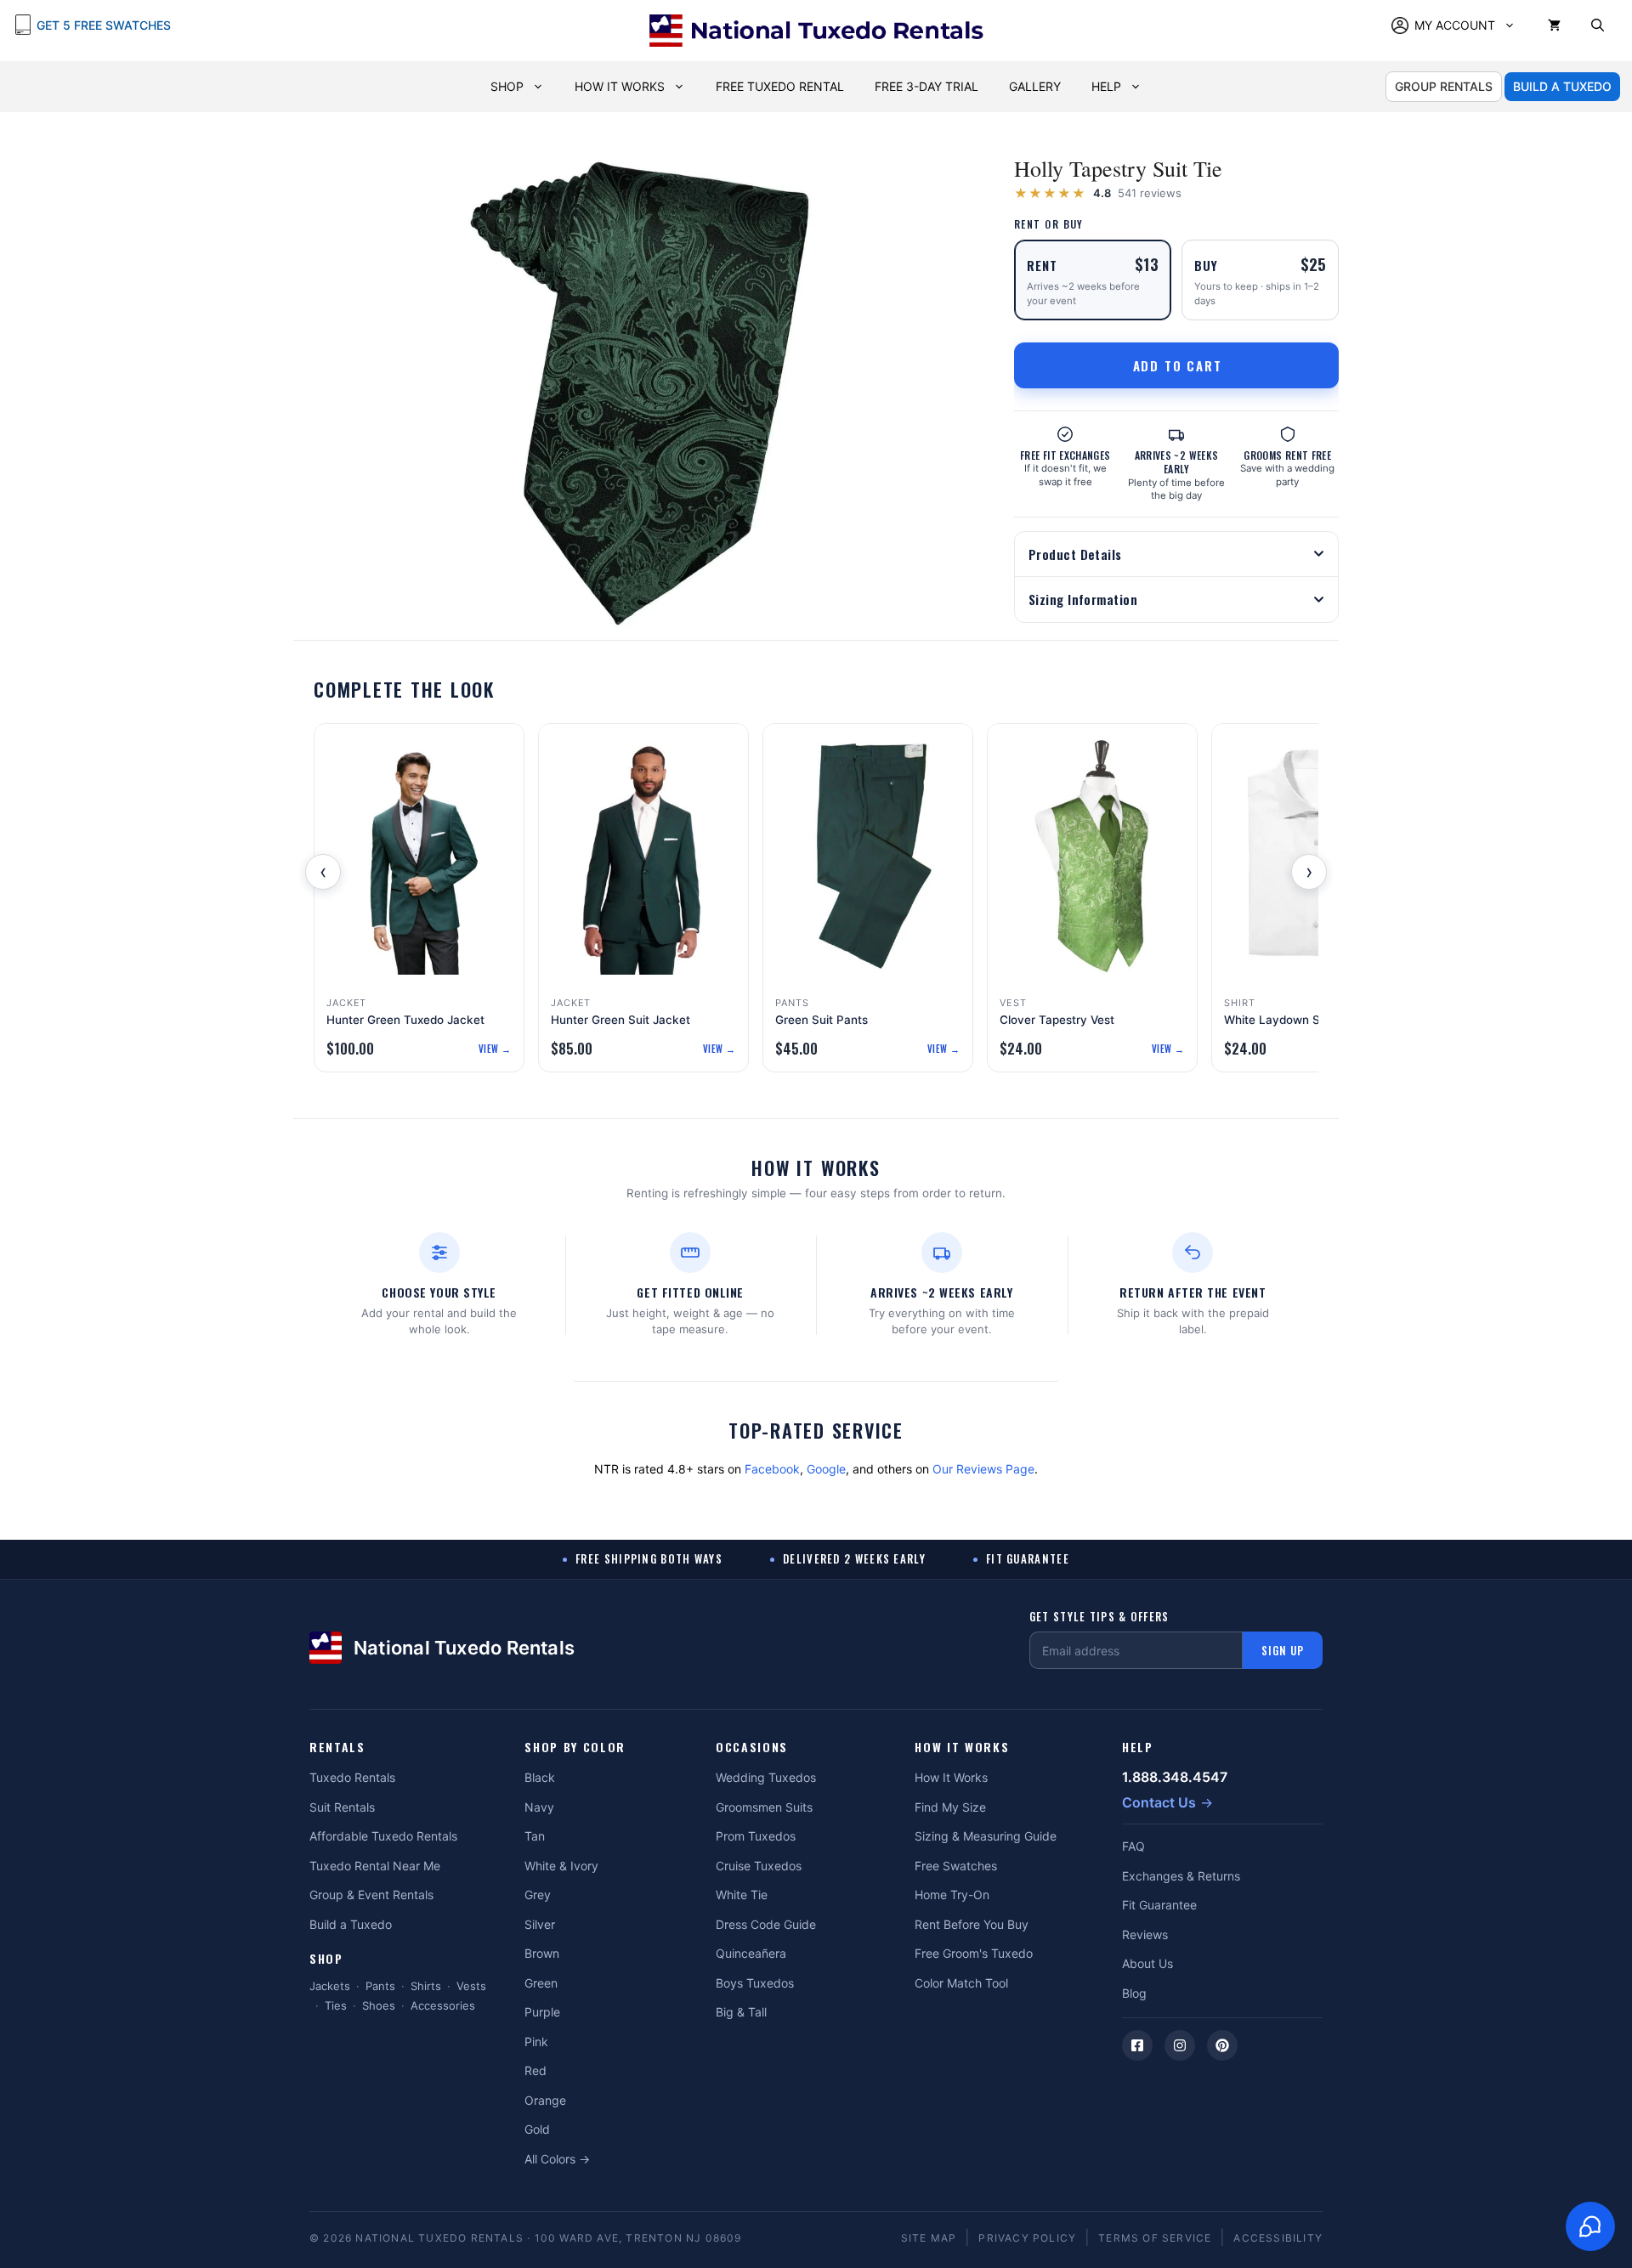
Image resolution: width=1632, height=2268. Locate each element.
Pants (380, 1986)
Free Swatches (956, 1866)
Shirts (426, 1986)
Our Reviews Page (983, 1469)
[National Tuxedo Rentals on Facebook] (1137, 2045)
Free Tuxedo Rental (780, 86)
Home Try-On (952, 1895)
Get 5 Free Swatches (104, 25)
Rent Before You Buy (972, 1924)
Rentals (337, 1748)
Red (535, 2070)
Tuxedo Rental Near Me (375, 1866)
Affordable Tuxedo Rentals (383, 1836)
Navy (539, 1807)
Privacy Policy (1027, 2238)
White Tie (742, 1895)
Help (1106, 86)
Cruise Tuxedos (759, 1866)
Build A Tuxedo (1562, 86)
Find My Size (950, 1807)
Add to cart (1178, 365)
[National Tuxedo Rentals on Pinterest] (1222, 2045)
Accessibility (1278, 2238)
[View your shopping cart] (1554, 25)
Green (541, 1983)
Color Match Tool (961, 1983)
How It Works (620, 86)
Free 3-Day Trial (926, 86)
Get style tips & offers (1099, 1617)
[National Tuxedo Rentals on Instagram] (1180, 2045)
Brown (542, 1953)
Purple (542, 2012)
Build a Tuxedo (351, 1924)
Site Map (929, 2238)
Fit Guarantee (1159, 1905)
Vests (471, 1986)
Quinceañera (751, 1953)
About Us (1147, 1963)
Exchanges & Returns (1181, 1876)
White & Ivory (561, 1866)
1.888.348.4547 (1175, 1777)
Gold (537, 2129)
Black (540, 1777)
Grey (538, 1895)
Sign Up (1283, 1650)
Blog (1134, 1993)
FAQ (1133, 1846)
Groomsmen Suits (764, 1807)
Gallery (1035, 86)
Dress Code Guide (766, 1924)
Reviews (1145, 1934)
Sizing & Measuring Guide (986, 1836)
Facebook (772, 1469)
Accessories (443, 2005)
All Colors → (557, 2159)
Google (826, 1469)
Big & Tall (741, 2012)
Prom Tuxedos (756, 1836)
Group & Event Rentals (371, 1895)
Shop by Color (575, 1748)
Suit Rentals (342, 1807)
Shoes (379, 2005)
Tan (535, 1836)
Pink (536, 2042)
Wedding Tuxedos (766, 1777)
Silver (540, 1924)
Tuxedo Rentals (352, 1777)
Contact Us (1159, 1802)
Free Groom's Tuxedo (974, 1953)
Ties (336, 2005)
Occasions (752, 1748)
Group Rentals (1444, 86)
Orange (545, 2100)
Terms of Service (1155, 2238)
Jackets (330, 1986)
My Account (1455, 25)
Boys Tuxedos (755, 1983)
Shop (507, 86)
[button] (1598, 25)
